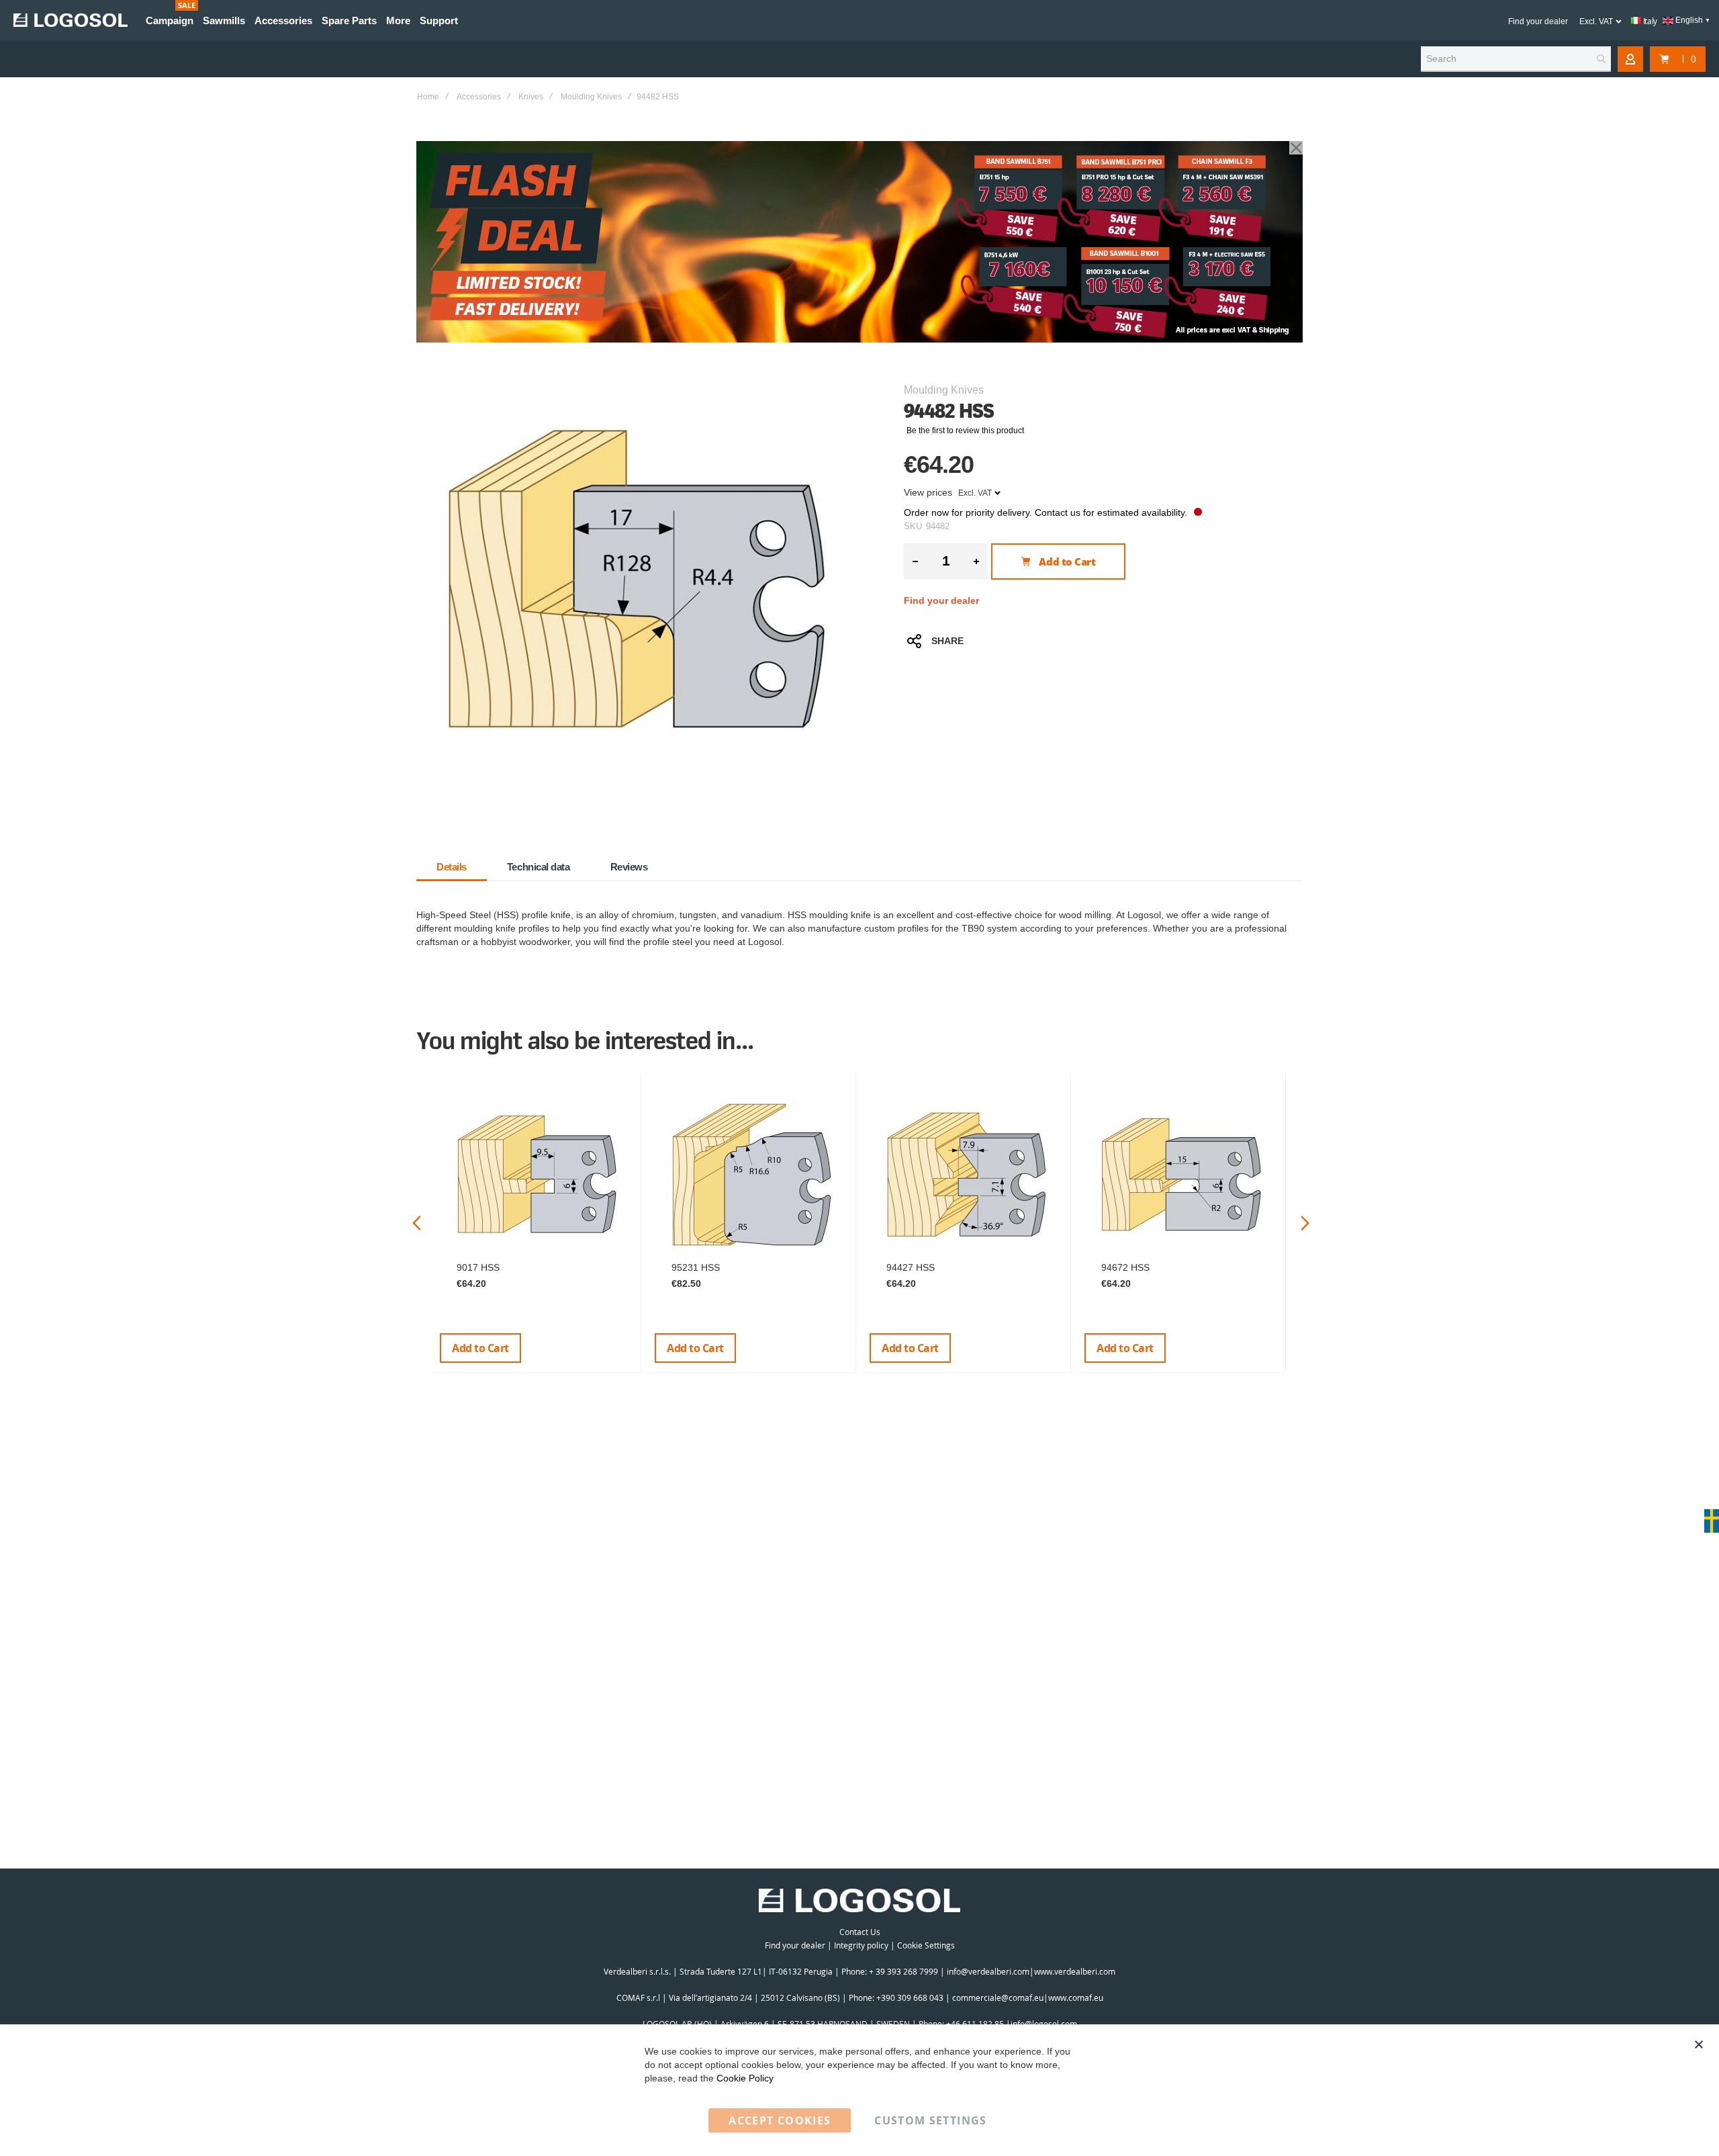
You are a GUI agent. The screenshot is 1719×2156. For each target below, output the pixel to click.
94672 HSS (1125, 1267)
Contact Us (860, 1932)
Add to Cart (480, 1348)
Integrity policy (861, 1945)
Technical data (539, 867)
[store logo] (71, 20)
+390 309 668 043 (910, 1997)
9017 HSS (478, 1267)
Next (1305, 1223)
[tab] (452, 867)
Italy (1649, 21)
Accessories (479, 97)
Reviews (629, 867)
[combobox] (1516, 59)
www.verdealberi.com (1075, 1971)
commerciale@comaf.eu (998, 1997)
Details (452, 867)
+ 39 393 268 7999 (903, 1971)
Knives (531, 97)
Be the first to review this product (965, 431)
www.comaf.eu (1076, 1997)
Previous (417, 1223)
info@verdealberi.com (988, 1971)
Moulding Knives (591, 97)
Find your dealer (1538, 21)
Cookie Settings (926, 1945)
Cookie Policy (745, 2078)
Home (428, 97)
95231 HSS (696, 1267)
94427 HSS (911, 1267)
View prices (928, 492)
